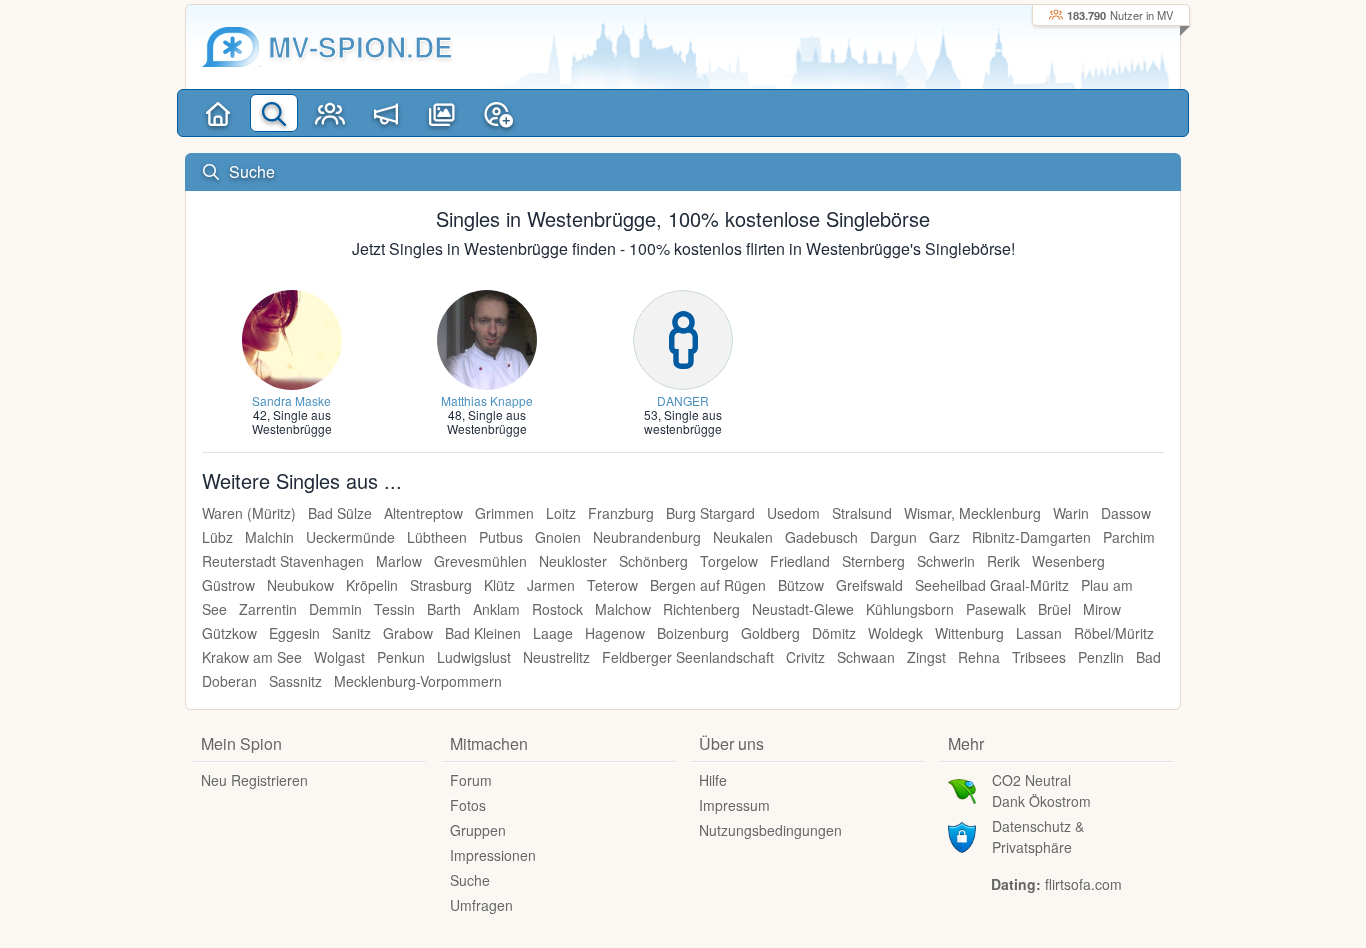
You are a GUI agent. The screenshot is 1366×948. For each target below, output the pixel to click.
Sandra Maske (291, 400)
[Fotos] (442, 113)
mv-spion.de (360, 46)
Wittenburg (969, 633)
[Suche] (274, 113)
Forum (471, 780)
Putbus (501, 537)
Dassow (1126, 513)
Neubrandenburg (647, 537)
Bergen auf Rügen (708, 585)
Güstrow (228, 585)
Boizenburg (693, 633)
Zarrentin (268, 609)
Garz (944, 537)
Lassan (1039, 633)
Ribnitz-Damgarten (1031, 537)
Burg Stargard (710, 513)
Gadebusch (821, 537)
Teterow (612, 585)
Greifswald (869, 585)
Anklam (496, 609)
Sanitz (351, 633)
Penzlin (1101, 657)
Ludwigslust (474, 657)
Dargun (893, 537)
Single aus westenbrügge (683, 421)
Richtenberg (701, 609)
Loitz (561, 513)
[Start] (218, 113)
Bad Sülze (340, 513)
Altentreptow (423, 513)
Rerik (1003, 561)
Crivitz (805, 657)
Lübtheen (437, 537)
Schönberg (653, 561)
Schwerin (946, 561)
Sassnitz (295, 681)
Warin (1071, 513)
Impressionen (493, 855)
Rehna (979, 657)
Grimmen (504, 513)
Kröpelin (372, 585)
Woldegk (895, 633)
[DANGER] (683, 337)
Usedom (793, 513)
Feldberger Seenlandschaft (688, 657)
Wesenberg (1068, 561)
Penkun (401, 657)
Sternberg (873, 561)
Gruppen (478, 830)
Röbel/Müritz (1114, 633)
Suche (470, 880)
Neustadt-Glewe (803, 609)
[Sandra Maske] (292, 337)
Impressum (734, 805)
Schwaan (866, 657)
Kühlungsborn (910, 609)
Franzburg (621, 513)
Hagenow (615, 633)
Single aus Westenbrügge (292, 421)
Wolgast (339, 657)
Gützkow (229, 633)
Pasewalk (996, 609)
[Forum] (386, 113)
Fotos (468, 805)
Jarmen (551, 585)
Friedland (800, 561)
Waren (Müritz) (249, 513)
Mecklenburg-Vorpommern (418, 681)
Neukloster (573, 561)
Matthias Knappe (487, 400)
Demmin (335, 609)
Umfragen (481, 905)
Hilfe (713, 780)
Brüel (1054, 609)
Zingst (926, 657)
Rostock (557, 609)
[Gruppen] (330, 113)
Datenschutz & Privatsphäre (1038, 836)
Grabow (408, 633)
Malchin (269, 537)
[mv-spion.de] (231, 47)
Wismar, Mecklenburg (972, 513)
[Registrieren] (498, 113)
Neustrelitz (556, 657)
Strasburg (441, 585)
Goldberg (770, 633)
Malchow (623, 609)
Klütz (499, 585)
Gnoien (558, 537)
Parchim (1129, 537)
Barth (444, 609)
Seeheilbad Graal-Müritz (992, 585)
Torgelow (729, 561)
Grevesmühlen (480, 561)
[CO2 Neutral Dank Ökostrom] (962, 789)
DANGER (683, 400)
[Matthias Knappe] (487, 337)
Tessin (394, 609)
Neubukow (300, 585)
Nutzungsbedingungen (770, 830)
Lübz (217, 537)
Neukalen (743, 537)
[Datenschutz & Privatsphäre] (962, 835)
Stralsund (862, 513)
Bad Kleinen (483, 633)
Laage (553, 633)
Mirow (1102, 609)
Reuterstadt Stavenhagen (283, 561)
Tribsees (1039, 657)
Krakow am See (252, 657)
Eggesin (294, 633)
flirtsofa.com (1083, 884)
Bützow (801, 585)
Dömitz (834, 633)
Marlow (399, 561)
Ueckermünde (350, 537)
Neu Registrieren (254, 780)
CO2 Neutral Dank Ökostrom (1041, 790)
